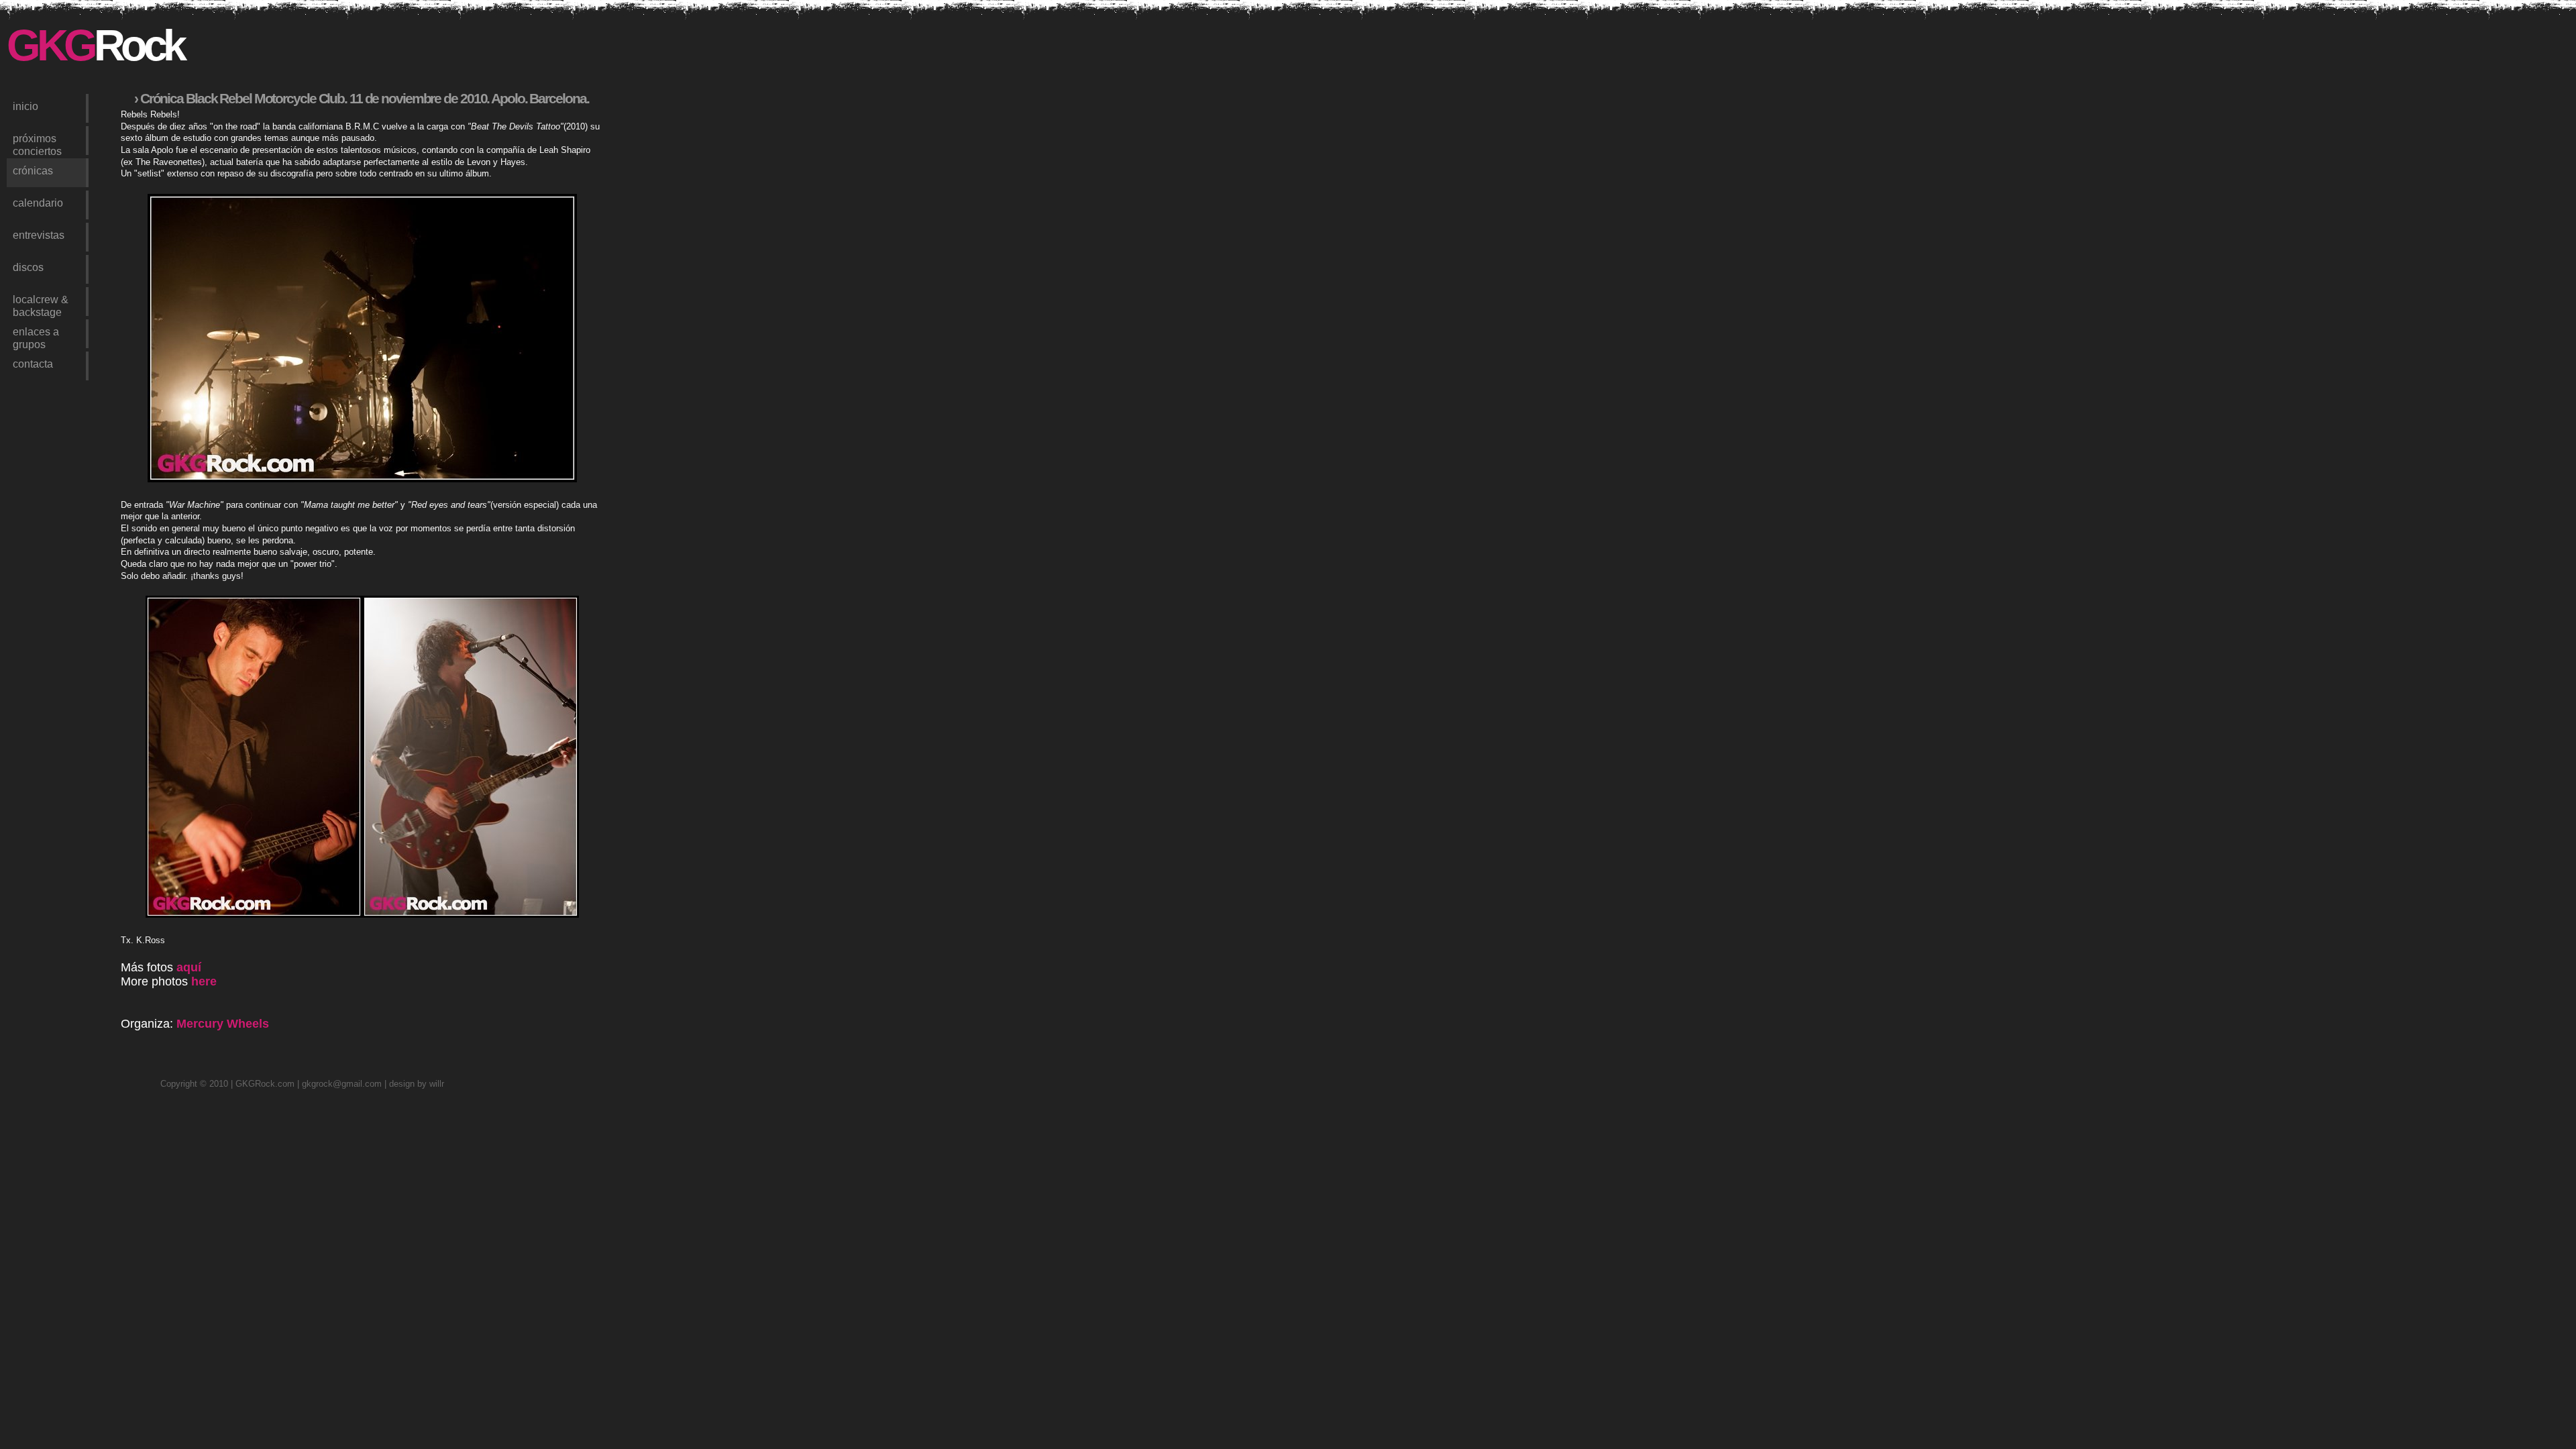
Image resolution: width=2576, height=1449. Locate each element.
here (204, 981)
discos (28, 267)
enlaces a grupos (36, 337)
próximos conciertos (37, 144)
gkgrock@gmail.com (342, 1084)
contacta (33, 364)
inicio (25, 106)
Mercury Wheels (223, 1024)
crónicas (33, 170)
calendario (38, 203)
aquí (189, 967)
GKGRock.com (265, 1084)
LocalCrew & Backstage (41, 305)
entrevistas (39, 235)
